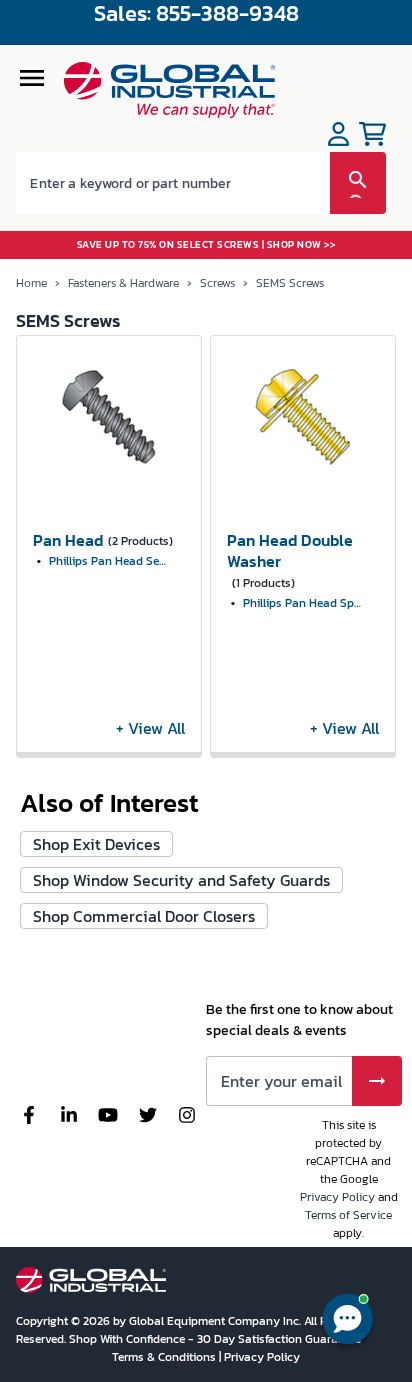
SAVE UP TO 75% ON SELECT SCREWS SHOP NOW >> (206, 244)
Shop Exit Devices (96, 844)
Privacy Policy (337, 1197)
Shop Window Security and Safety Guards (181, 880)
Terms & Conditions (165, 1357)
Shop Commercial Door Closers (144, 916)
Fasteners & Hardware (123, 283)
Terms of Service (348, 1215)
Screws (217, 283)
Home (31, 283)
